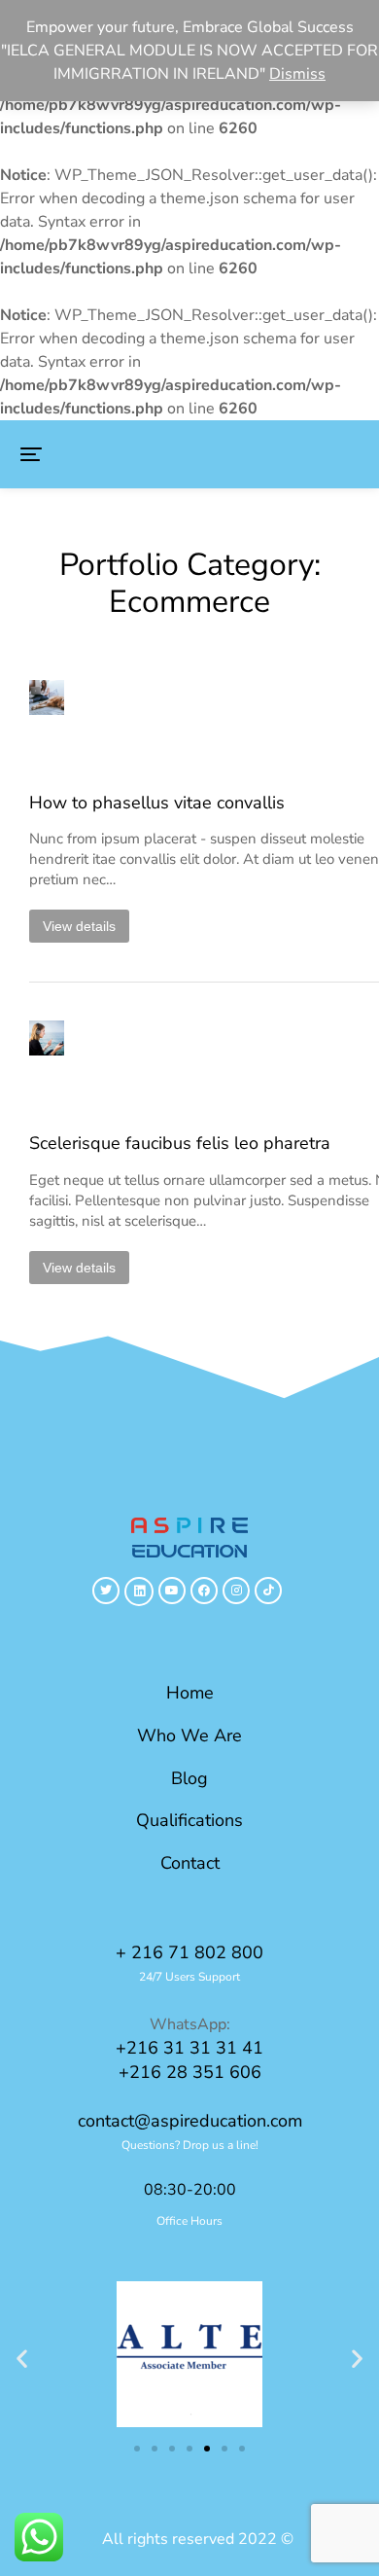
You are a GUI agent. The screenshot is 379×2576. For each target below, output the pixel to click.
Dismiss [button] (297, 74)
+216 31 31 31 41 (189, 2048)
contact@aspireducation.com (190, 2121)
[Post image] (73, 724)
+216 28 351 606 (190, 2072)
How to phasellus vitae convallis (157, 803)
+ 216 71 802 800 (189, 1952)
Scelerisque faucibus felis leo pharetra (180, 1144)
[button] (31, 454)
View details (79, 926)
